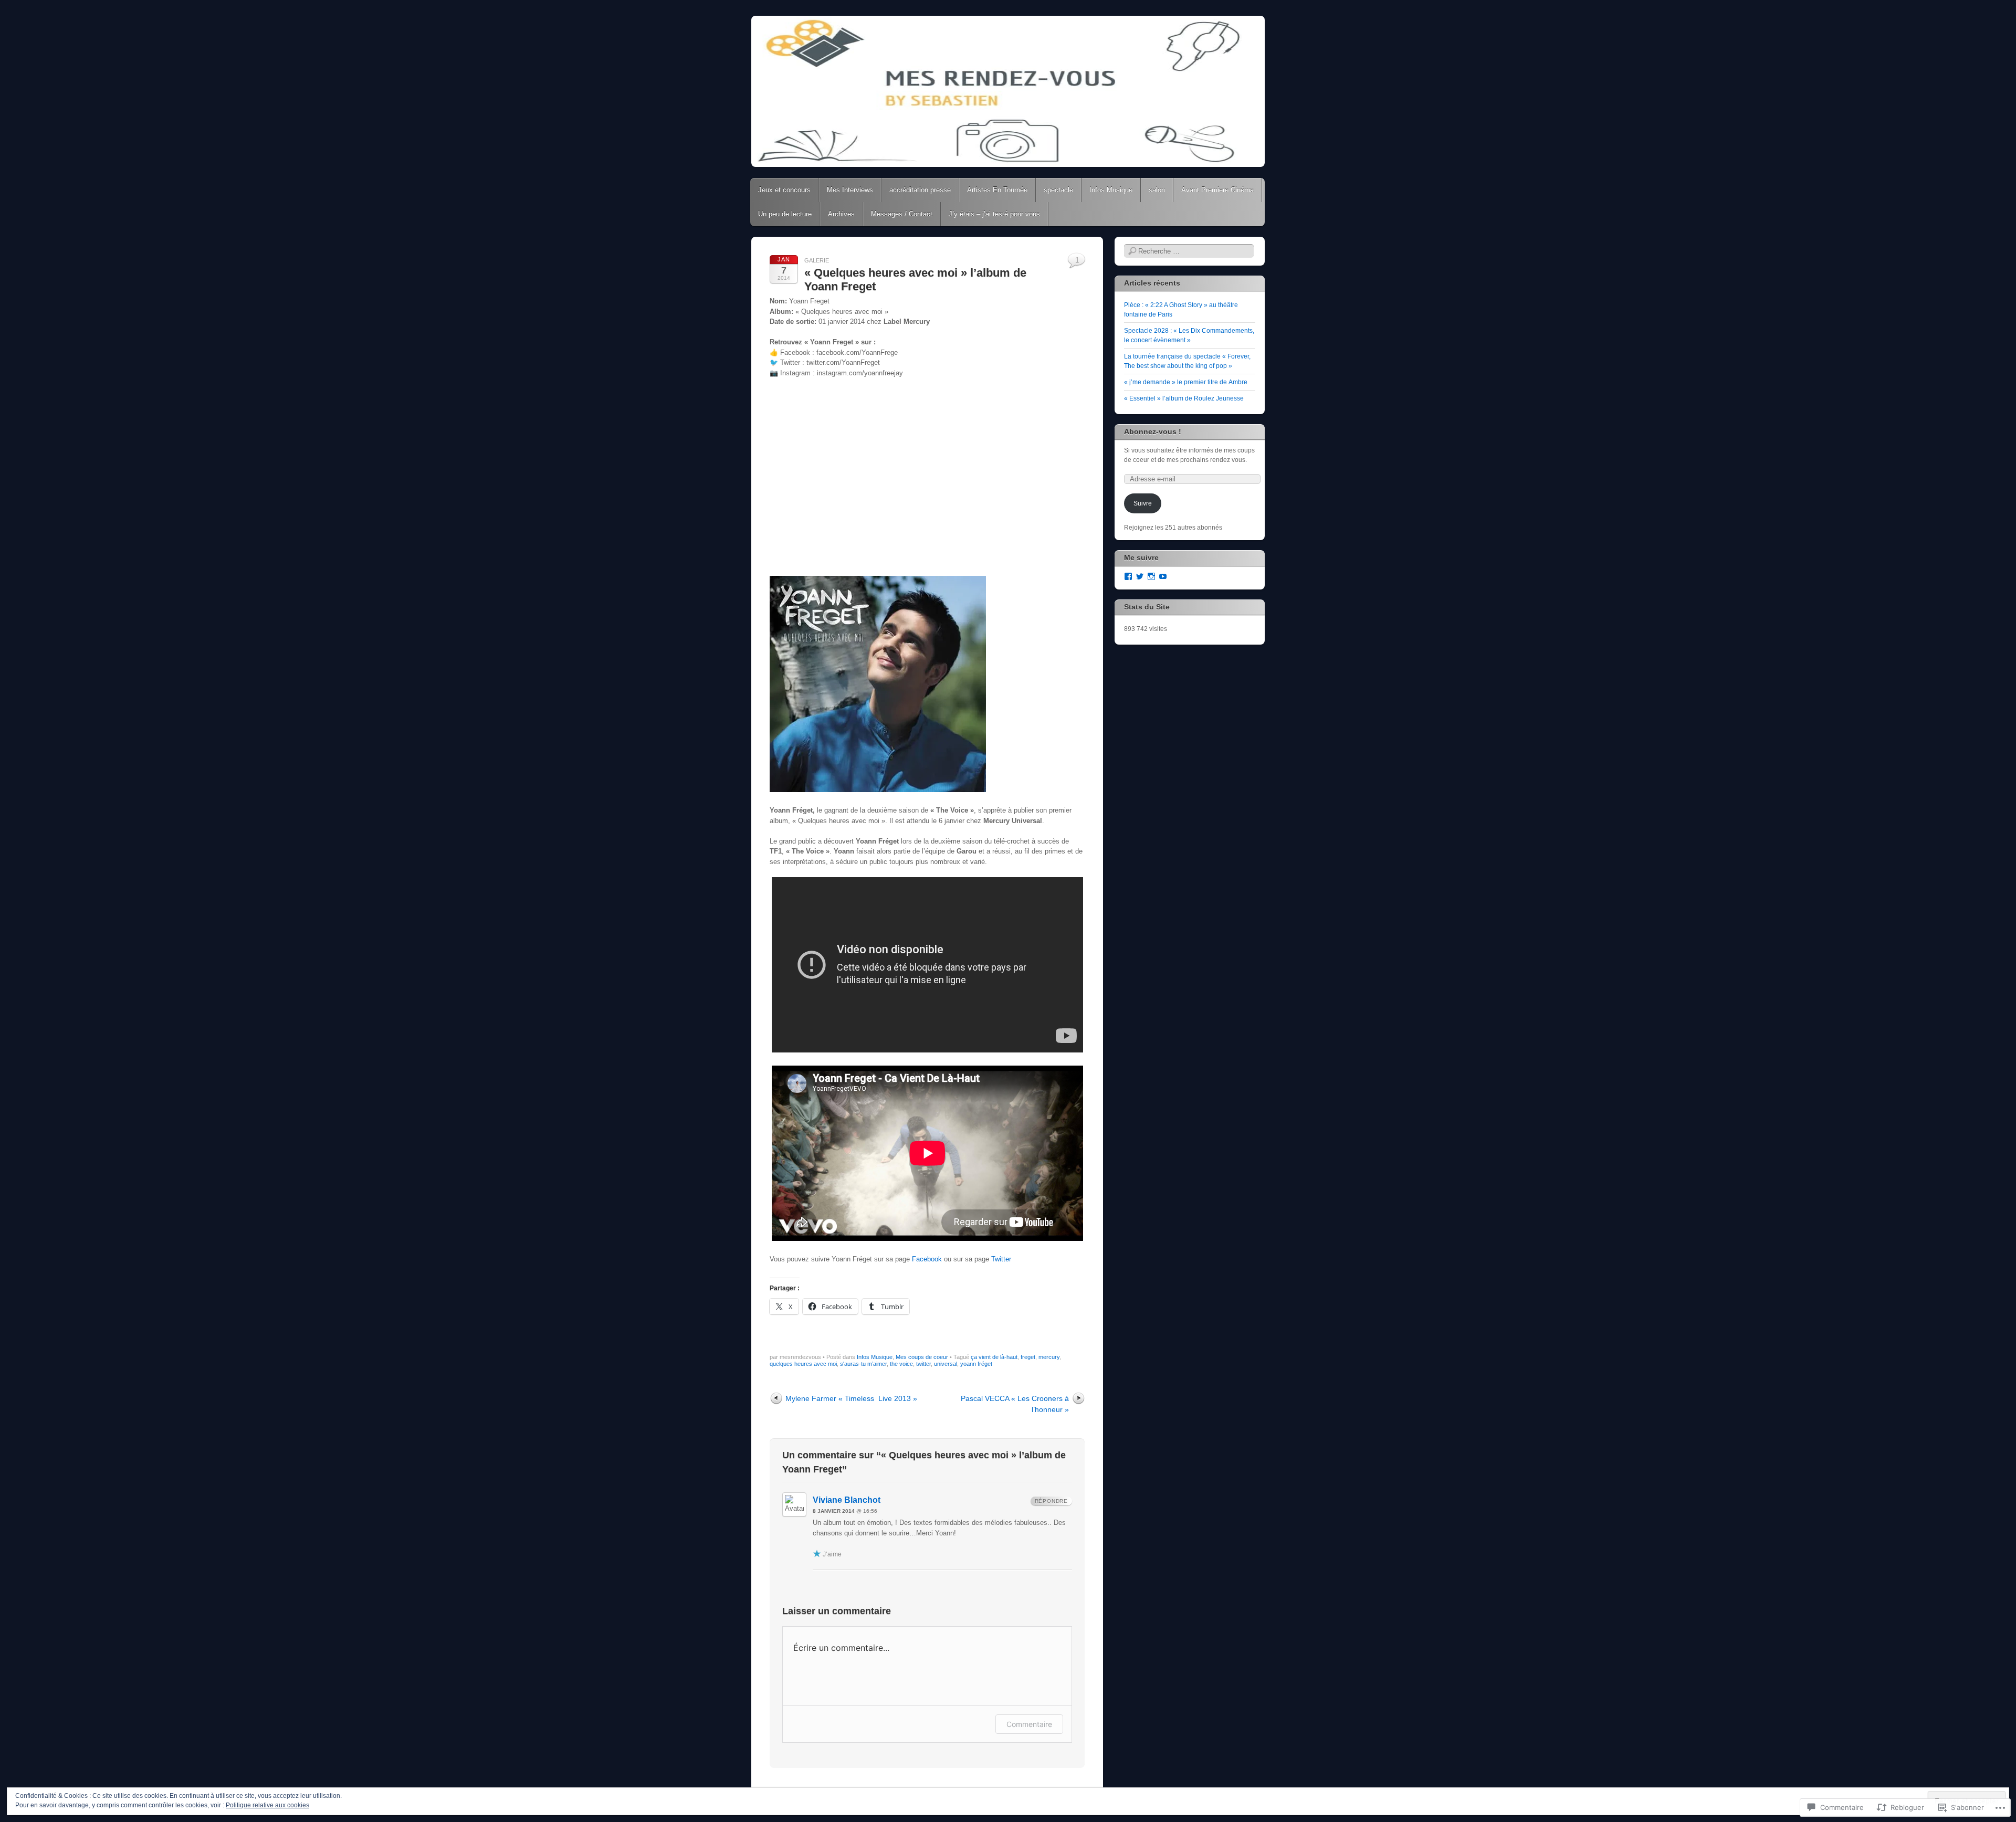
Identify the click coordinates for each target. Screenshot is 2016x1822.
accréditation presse (920, 190)
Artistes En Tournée (997, 190)
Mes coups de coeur (922, 1357)
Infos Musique (1111, 190)
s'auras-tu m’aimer (863, 1364)
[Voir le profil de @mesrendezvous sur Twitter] (1140, 576)
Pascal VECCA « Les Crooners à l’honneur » (1015, 1404)
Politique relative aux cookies (267, 1805)
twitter (923, 1364)
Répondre (1051, 1501)
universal (946, 1364)
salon (1157, 190)
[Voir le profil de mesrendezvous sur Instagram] (1151, 576)
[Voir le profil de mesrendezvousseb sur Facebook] (1128, 576)
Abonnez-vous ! (1153, 431)
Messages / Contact (902, 214)
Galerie (817, 260)
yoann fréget (976, 1364)
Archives (841, 214)
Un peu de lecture (785, 214)
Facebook (927, 1259)
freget (1028, 1357)
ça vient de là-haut (994, 1357)
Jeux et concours (784, 190)
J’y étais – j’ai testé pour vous (994, 214)
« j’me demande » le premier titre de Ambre (1186, 382)
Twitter (1001, 1259)
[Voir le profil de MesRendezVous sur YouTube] (1163, 576)
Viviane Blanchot (847, 1500)
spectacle (1058, 190)
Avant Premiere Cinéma (1217, 190)
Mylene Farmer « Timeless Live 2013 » (851, 1398)
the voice (901, 1364)
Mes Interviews (850, 190)
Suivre (1143, 503)
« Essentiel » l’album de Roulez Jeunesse (1184, 398)
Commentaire (1029, 1724)
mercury (1049, 1357)
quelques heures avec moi (803, 1364)
